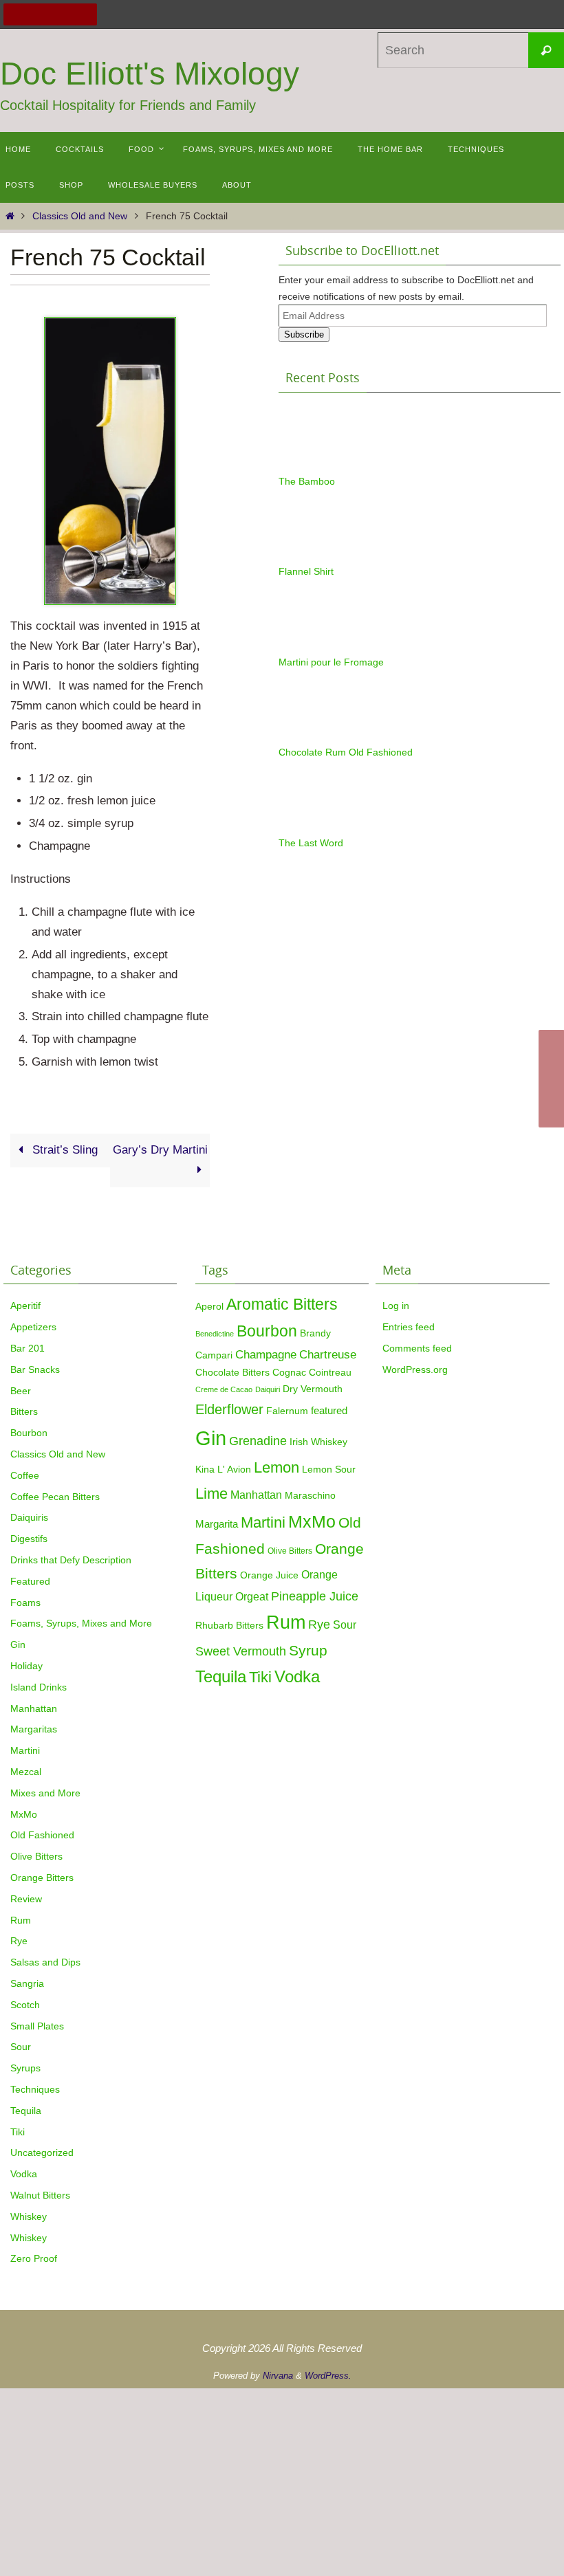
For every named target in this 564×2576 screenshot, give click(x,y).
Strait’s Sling (63, 1150)
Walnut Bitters (40, 2195)
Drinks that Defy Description (71, 1560)
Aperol (209, 1306)
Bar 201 (28, 1348)
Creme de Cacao (224, 1389)
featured (329, 1410)
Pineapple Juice (315, 1596)
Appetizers (33, 1327)
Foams (25, 1603)
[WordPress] (68, 14)
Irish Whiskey (318, 1442)
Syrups (25, 2068)
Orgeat (252, 1596)
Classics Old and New (80, 216)
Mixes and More (45, 1793)
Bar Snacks (35, 1369)
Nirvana (278, 2376)
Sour (21, 2047)
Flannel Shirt (306, 571)
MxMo (24, 1814)
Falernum (287, 1411)
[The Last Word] (313, 827)
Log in (396, 1306)
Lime (211, 1494)
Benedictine (215, 1334)
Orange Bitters (42, 1878)
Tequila (26, 2111)
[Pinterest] (50, 14)
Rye (19, 1941)
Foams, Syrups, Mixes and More (81, 1623)
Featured (30, 1581)
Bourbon (29, 1433)
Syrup (308, 1651)
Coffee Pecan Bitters (55, 1497)
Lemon (276, 1467)
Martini (25, 1750)
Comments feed (417, 1348)
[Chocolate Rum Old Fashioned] (313, 737)
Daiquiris (29, 1517)
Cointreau (330, 1373)
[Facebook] (14, 14)
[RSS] (86, 14)
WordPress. (328, 2376)
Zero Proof (34, 2258)
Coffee (25, 1475)
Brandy (315, 1333)
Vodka (24, 2174)
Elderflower (229, 1409)
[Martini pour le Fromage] (313, 646)
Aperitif (25, 1306)
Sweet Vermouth (241, 1651)
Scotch (25, 2005)
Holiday (26, 1666)
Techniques (35, 2089)
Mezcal (26, 1772)
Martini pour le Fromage (331, 662)
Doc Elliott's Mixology (150, 74)
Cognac (289, 1373)
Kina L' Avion (223, 1469)
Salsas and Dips (45, 1962)
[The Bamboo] (313, 465)
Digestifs (29, 1539)
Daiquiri (268, 1389)
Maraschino (310, 1495)
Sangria (27, 1983)
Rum (21, 1920)
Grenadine (258, 1441)
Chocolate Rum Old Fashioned (346, 752)
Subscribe (304, 334)
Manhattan (34, 1708)
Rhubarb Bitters (229, 1626)
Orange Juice (269, 1575)
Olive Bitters (36, 1856)
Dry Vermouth (313, 1389)
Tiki (18, 2132)
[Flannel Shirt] (313, 555)
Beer (21, 1391)
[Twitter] (32, 14)
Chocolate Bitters (232, 1373)
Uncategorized (42, 2153)
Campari (214, 1355)
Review (26, 1899)
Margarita (217, 1524)
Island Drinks (39, 1687)
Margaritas (34, 1729)
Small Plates (37, 2026)
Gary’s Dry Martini (160, 1150)
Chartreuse (328, 1354)
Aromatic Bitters (282, 1304)
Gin (18, 1644)
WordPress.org (415, 1369)
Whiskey (29, 2216)
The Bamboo (307, 481)
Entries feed (409, 1327)
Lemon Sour (329, 1469)
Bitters (24, 1411)
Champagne (266, 1354)
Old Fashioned (42, 1835)
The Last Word (311, 843)
